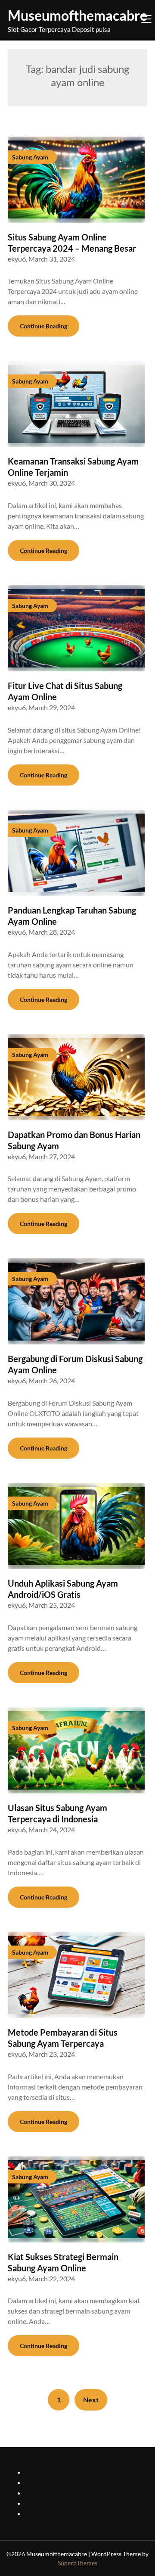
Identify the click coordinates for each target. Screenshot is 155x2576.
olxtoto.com (43, 2513)
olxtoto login (44, 2482)
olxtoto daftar (46, 2493)
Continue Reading (43, 326)
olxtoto (36, 2472)
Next (91, 2400)
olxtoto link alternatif (56, 2503)
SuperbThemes (77, 2563)
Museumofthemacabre (77, 15)
